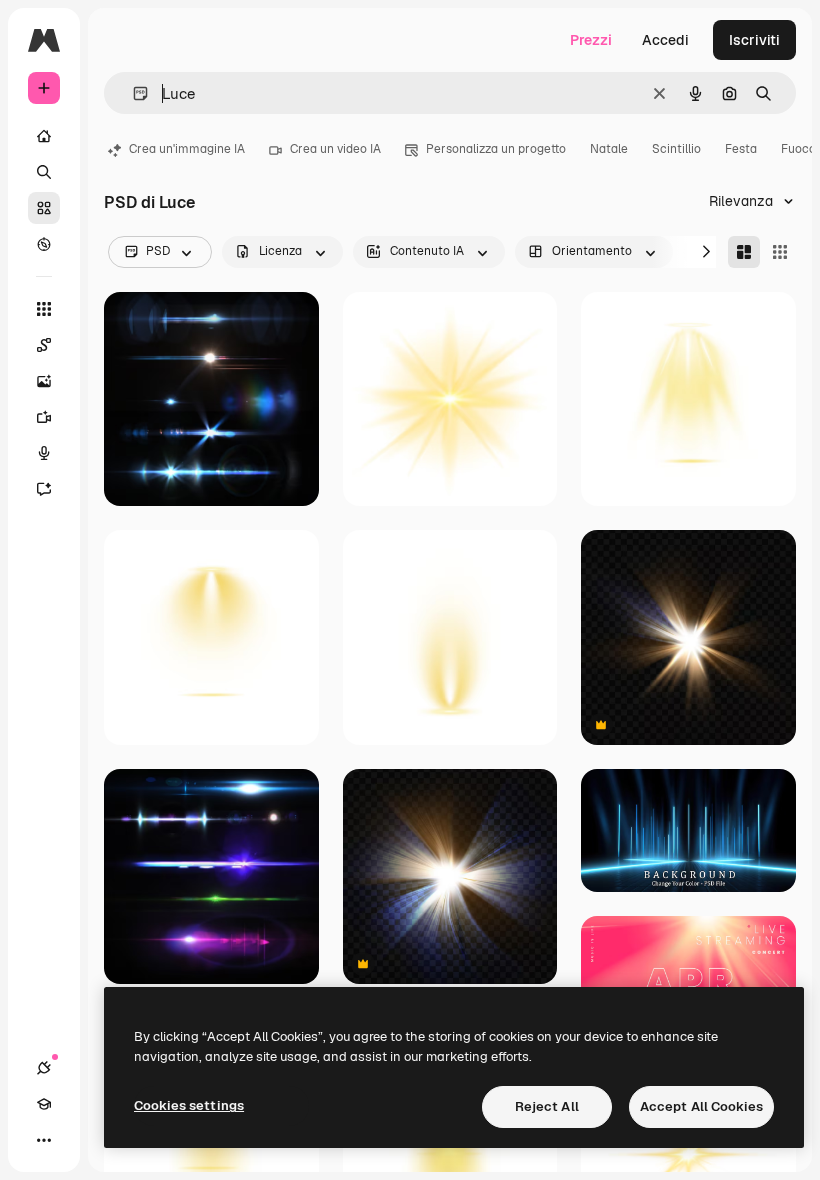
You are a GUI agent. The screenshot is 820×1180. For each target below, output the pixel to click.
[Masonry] (744, 252)
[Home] (44, 136)
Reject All (547, 1106)
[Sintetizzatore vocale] (44, 453)
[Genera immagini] (44, 381)
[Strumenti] (44, 309)
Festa (741, 149)
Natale (609, 149)
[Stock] (44, 208)
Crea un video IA (335, 149)
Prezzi (591, 40)
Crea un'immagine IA (187, 149)
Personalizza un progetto (496, 149)
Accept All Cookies (701, 1106)
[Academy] (44, 1104)
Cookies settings (189, 1105)
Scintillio (676, 149)
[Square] (780, 252)
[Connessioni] (44, 1068)
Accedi (665, 40)
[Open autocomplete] (132, 93)
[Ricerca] (44, 172)
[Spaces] (44, 345)
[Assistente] (44, 489)
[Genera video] (44, 417)
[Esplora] (44, 244)
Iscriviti (754, 40)
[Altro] (44, 1140)
